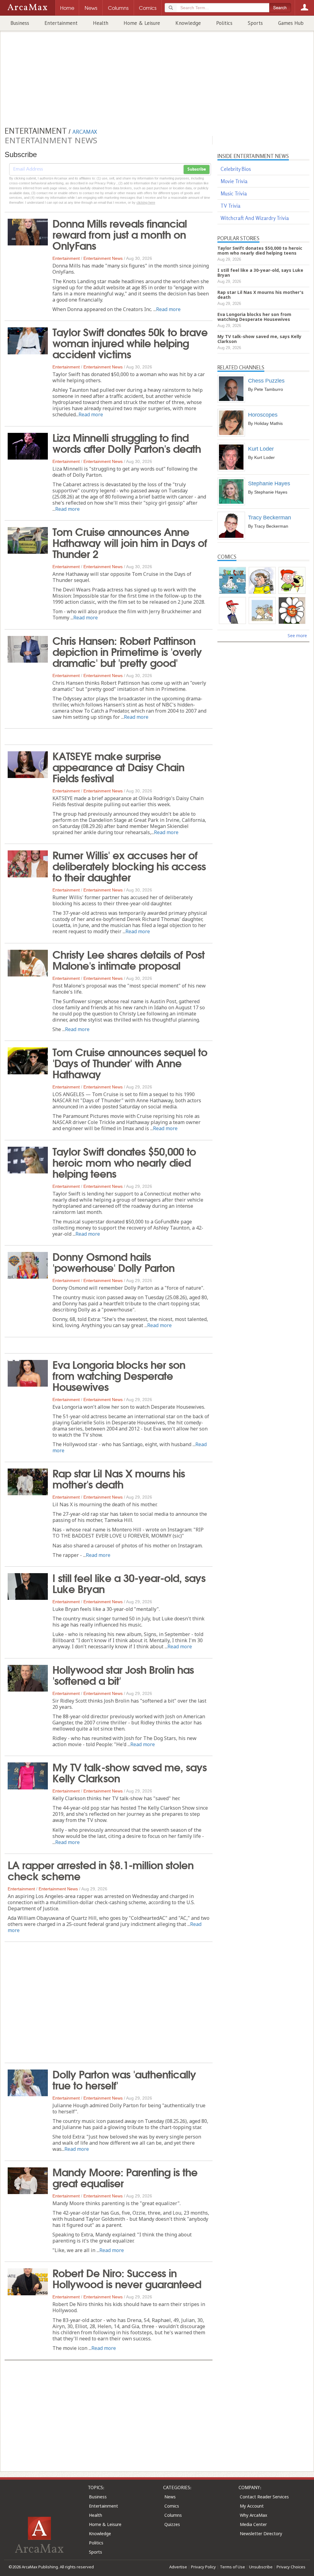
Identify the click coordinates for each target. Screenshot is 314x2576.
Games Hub (291, 23)
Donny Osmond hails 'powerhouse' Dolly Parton (113, 1261)
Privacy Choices (291, 2567)
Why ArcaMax (253, 2515)
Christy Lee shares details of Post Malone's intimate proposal (128, 959)
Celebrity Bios (236, 169)
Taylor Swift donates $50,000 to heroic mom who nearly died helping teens (124, 1162)
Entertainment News (103, 258)
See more (297, 635)
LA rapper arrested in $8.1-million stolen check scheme (101, 1870)
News (170, 2497)
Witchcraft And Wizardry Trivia (255, 218)
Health (101, 23)
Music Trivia (234, 193)
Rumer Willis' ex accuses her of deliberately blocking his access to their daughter (129, 865)
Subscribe (197, 169)
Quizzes (172, 2524)
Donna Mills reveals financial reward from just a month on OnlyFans (120, 234)
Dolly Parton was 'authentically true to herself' (124, 2079)
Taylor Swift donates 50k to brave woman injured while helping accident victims (130, 342)
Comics (172, 2506)
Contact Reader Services (264, 2497)
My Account (252, 2506)
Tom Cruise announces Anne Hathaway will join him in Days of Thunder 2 (130, 542)
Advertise (178, 2567)
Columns (173, 2515)
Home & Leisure (142, 23)
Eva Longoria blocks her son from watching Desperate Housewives (119, 1375)
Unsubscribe (261, 2567)
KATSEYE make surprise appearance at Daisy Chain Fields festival (118, 766)
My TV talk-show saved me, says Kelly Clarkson (130, 1772)
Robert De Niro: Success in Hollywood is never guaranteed (127, 2278)
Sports (255, 23)
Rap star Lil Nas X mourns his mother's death (119, 1478)
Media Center (253, 2524)
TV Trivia (230, 206)
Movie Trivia (234, 181)
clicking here (146, 202)
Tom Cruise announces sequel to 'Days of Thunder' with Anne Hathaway (130, 1062)
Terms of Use (232, 2567)
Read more (168, 309)
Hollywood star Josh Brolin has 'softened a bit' (123, 1674)
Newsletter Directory (261, 2534)
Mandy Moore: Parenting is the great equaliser (125, 2177)
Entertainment (61, 23)
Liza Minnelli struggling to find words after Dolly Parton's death (127, 442)
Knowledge (188, 23)
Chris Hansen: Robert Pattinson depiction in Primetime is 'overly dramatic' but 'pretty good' (127, 651)
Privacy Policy (203, 2567)
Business (20, 23)
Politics (224, 23)
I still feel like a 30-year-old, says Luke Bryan (129, 1583)
